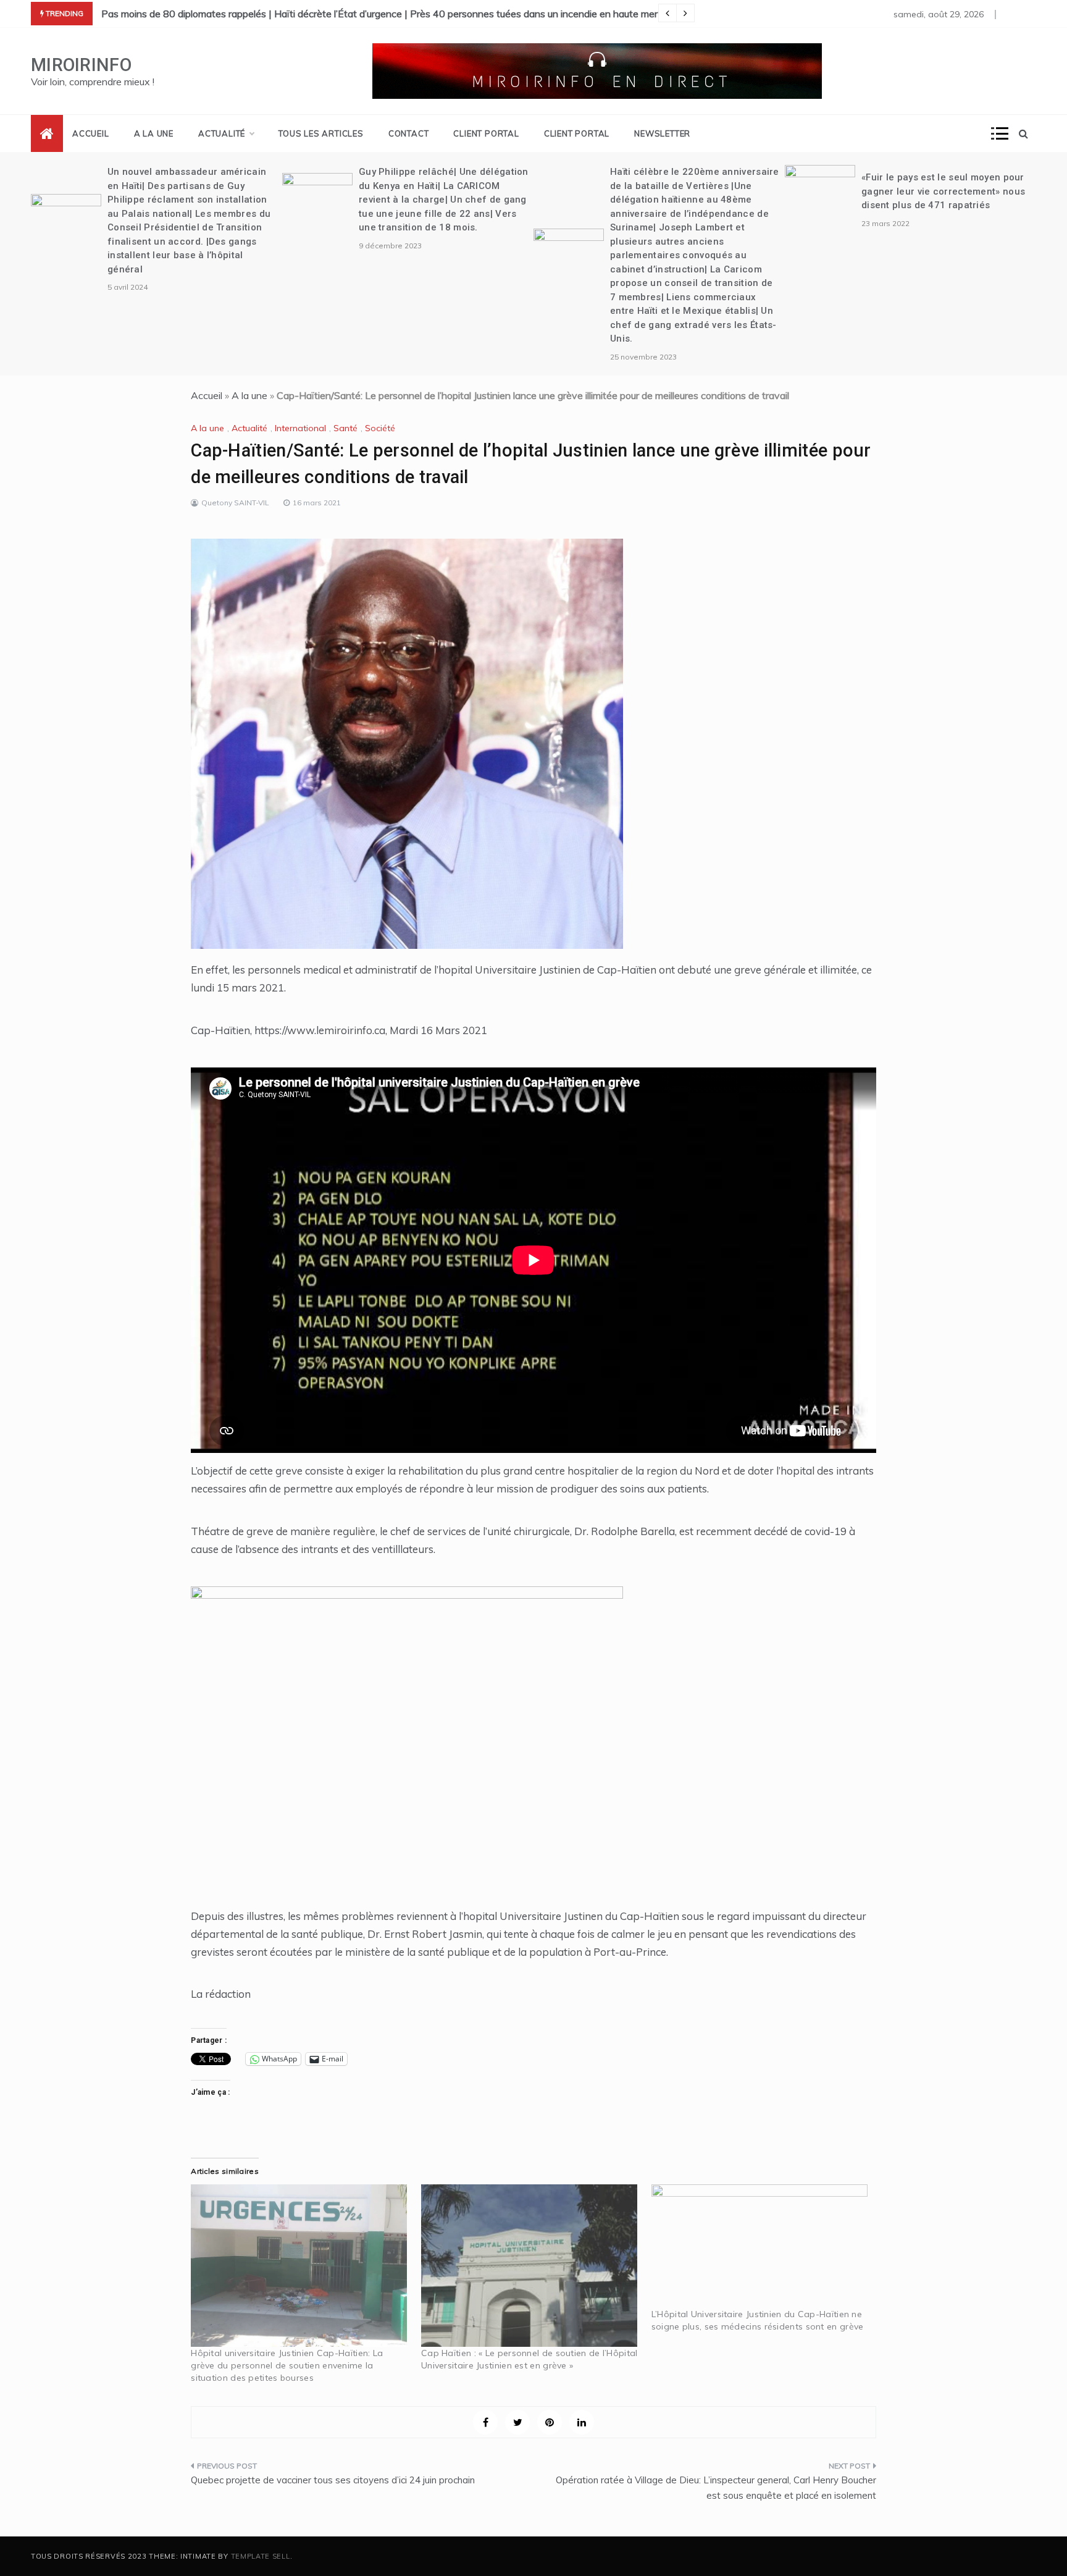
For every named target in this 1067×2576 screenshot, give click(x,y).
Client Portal (486, 133)
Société (380, 428)
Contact (409, 133)
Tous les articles (321, 133)
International (300, 428)
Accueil (91, 133)
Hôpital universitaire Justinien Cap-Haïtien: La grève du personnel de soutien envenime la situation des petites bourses (287, 2365)
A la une (154, 133)
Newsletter (662, 133)
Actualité (222, 133)
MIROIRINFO (81, 65)
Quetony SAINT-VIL (235, 503)
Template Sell (261, 2556)
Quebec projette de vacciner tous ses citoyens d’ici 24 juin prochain (333, 2480)
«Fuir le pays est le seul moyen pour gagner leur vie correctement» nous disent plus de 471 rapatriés (943, 191)
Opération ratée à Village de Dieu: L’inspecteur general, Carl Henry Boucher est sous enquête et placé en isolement (716, 2488)
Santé (345, 428)
